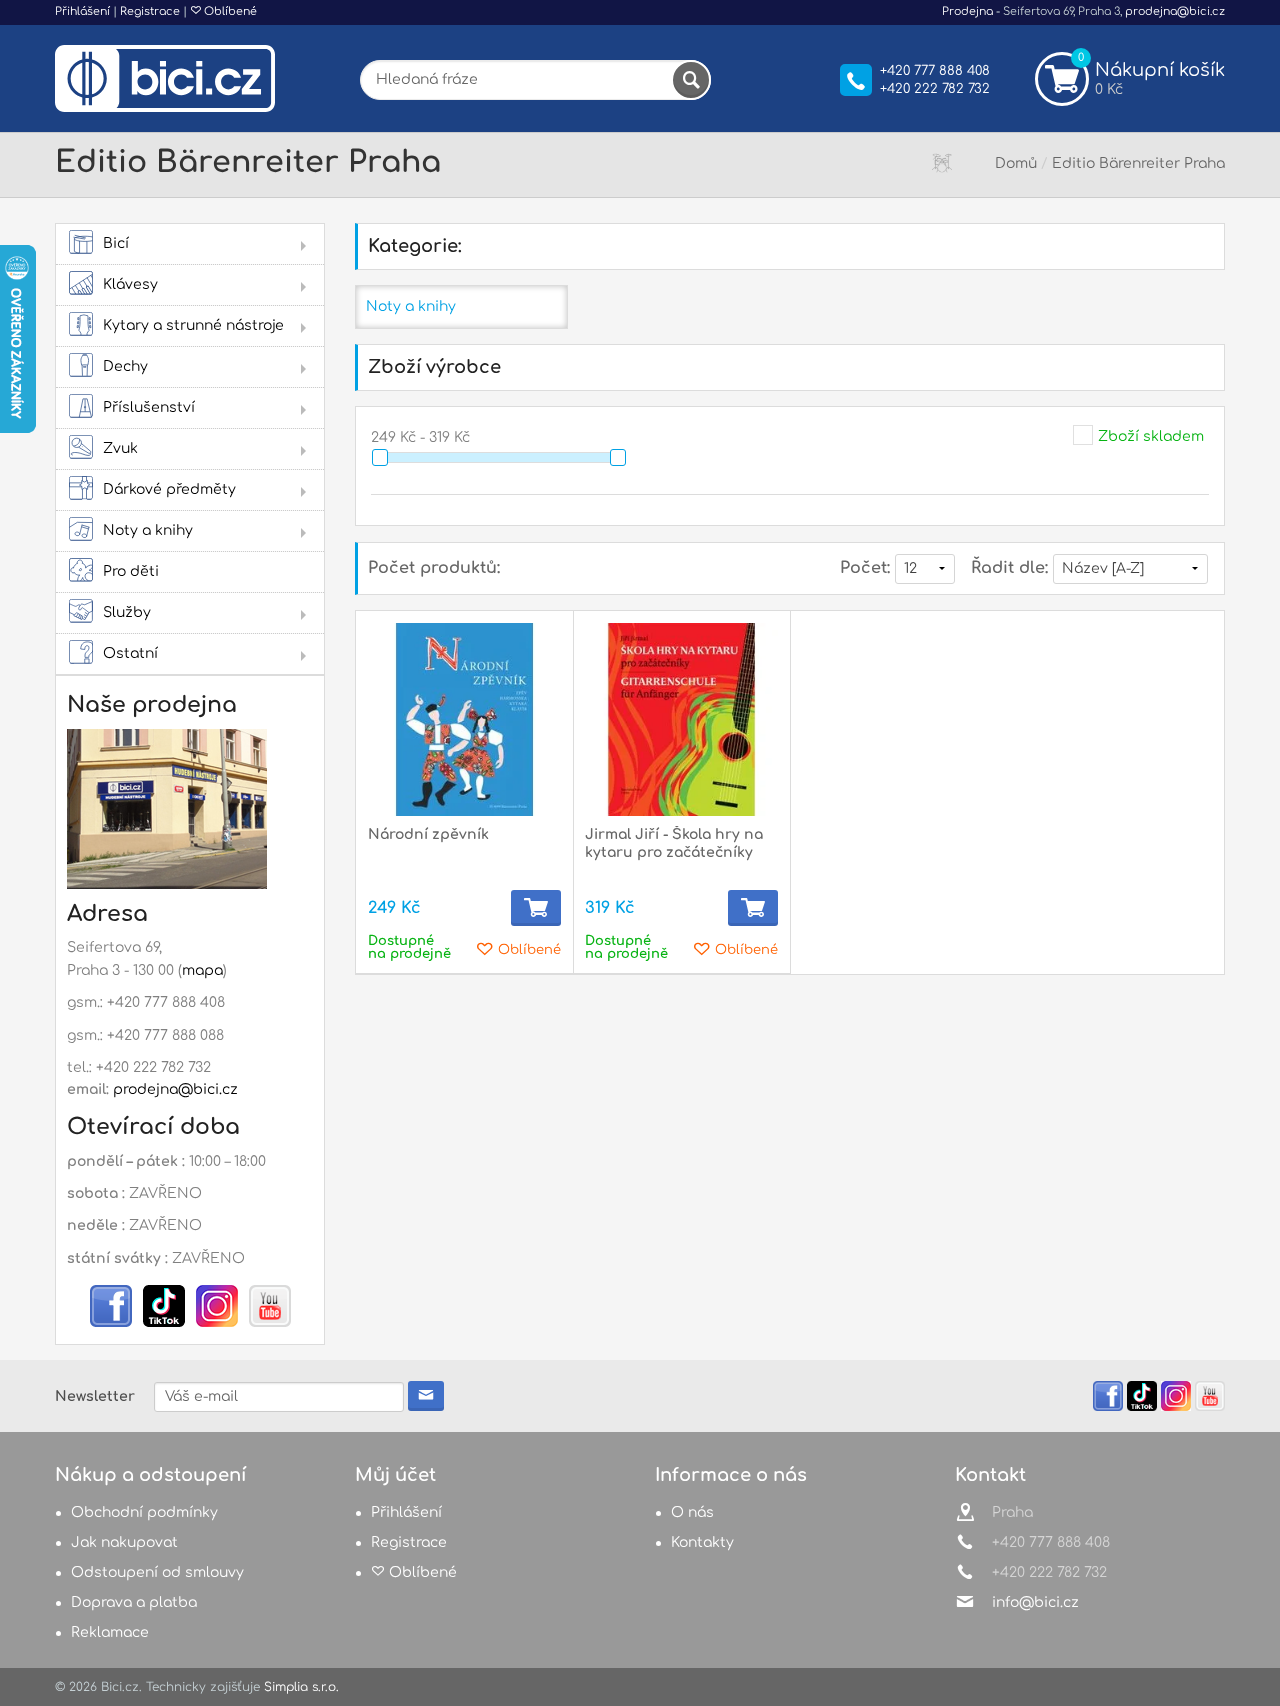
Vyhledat (691, 80)
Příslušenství (149, 407)
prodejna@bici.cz (1175, 11)
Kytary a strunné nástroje (193, 325)
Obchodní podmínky (144, 1512)
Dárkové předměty (169, 489)
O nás (692, 1512)
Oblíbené (229, 11)
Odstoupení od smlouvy (157, 1572)
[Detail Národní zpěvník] (464, 719)
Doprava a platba (134, 1602)
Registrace (150, 11)
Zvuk (120, 448)
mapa (202, 970)
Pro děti (131, 571)
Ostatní (130, 653)
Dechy (125, 366)
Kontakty (702, 1542)
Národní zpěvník (428, 834)
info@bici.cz (1035, 1602)
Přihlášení (82, 11)
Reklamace (110, 1632)
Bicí (116, 243)
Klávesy (130, 284)
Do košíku (536, 908)
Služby (127, 612)
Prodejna (967, 11)
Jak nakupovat (124, 1542)
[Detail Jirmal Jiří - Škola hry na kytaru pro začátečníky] (681, 719)
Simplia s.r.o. (301, 1687)
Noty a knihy (148, 530)
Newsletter (95, 1396)
